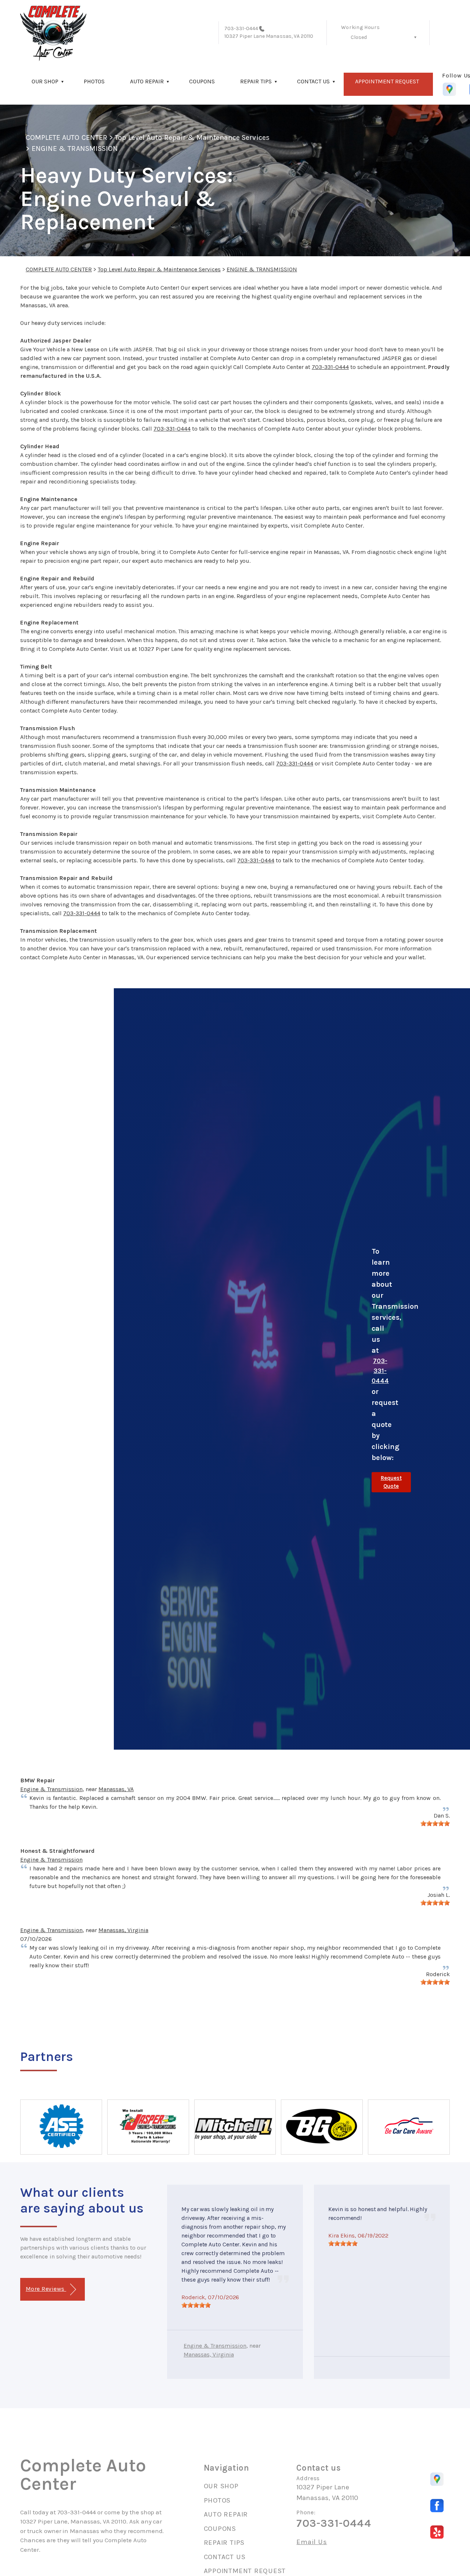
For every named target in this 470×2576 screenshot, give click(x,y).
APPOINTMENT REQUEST (387, 81)
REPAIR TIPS (256, 81)
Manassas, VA (116, 1789)
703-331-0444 (241, 28)
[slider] (435, 1823)
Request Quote (391, 1482)
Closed (359, 37)
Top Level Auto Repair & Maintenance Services (192, 137)
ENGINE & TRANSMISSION (75, 148)
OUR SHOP (45, 81)
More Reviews (46, 2289)
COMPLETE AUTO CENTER (66, 137)
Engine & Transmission (51, 1789)
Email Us (312, 2542)
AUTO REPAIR (147, 81)
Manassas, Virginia (123, 1930)
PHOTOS (94, 81)
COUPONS (202, 81)
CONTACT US (313, 81)
